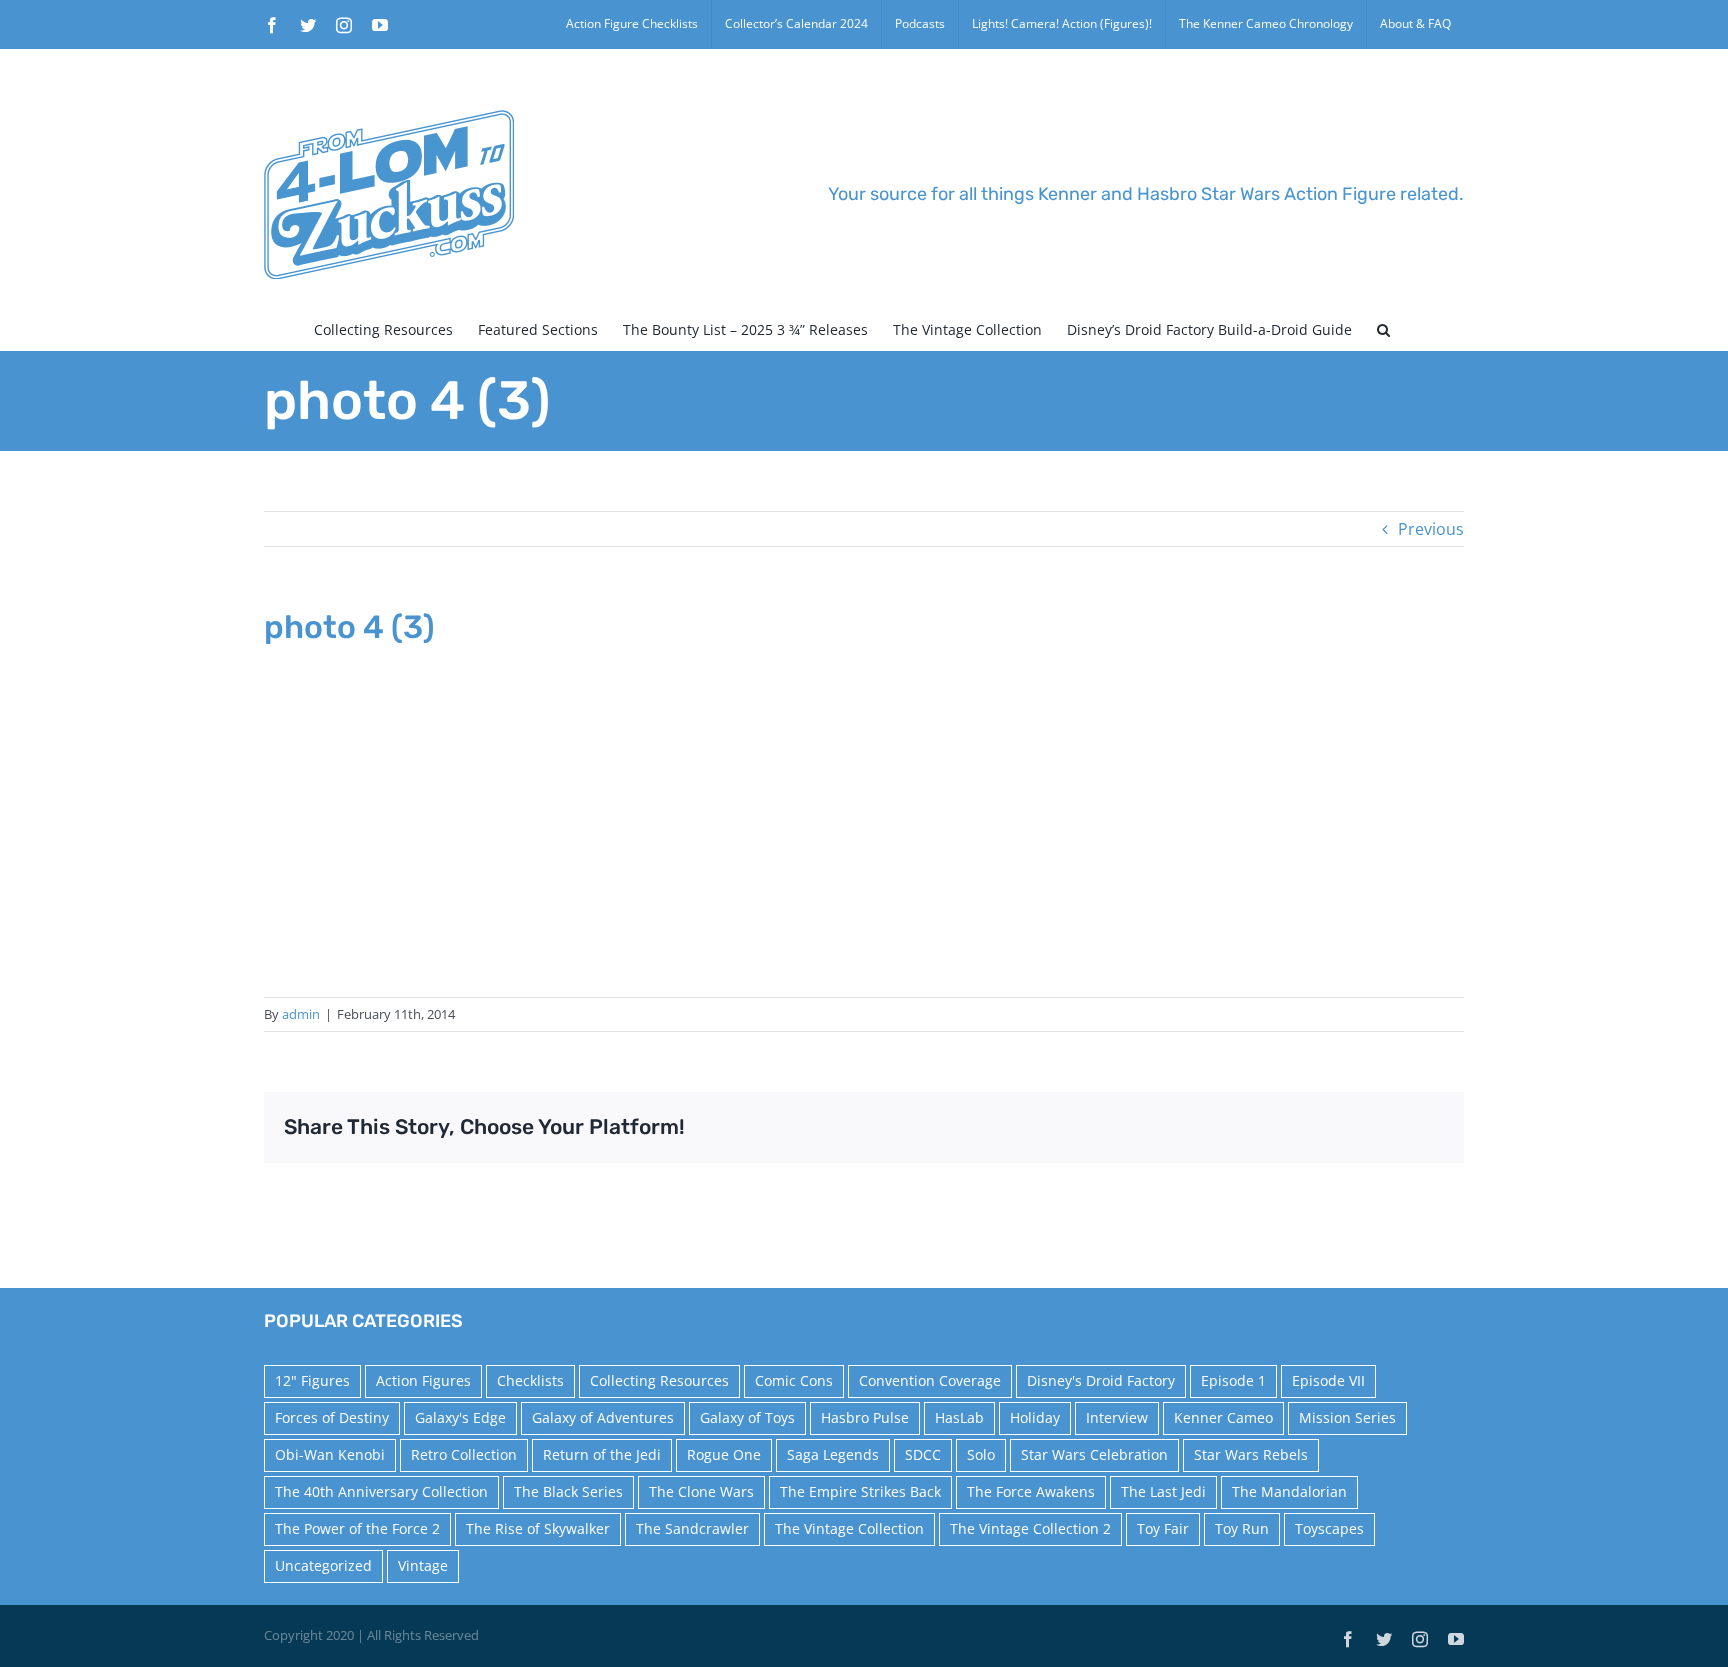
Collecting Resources (659, 1380)
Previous (1431, 529)
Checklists (530, 1380)
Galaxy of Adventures (603, 1417)
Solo (981, 1454)
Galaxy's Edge (460, 1417)
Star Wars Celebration (1094, 1454)
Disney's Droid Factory (1101, 1380)
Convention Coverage (930, 1380)
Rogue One (724, 1454)
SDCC (923, 1454)
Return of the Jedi (602, 1454)
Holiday (1035, 1417)
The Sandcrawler (692, 1528)
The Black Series (568, 1491)
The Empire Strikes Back (860, 1491)
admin (301, 1014)
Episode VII (1328, 1380)
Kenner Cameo (1223, 1417)
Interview (1117, 1417)
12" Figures (312, 1380)
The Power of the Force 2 (357, 1528)
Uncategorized (323, 1565)
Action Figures (423, 1380)
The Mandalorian (1289, 1491)
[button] (1383, 330)
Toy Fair (1163, 1528)
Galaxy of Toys (747, 1417)
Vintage (423, 1565)
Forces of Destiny (332, 1417)
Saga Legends (833, 1454)
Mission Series (1347, 1417)
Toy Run (1242, 1528)
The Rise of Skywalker (538, 1528)
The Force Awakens (1031, 1491)
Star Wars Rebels (1251, 1454)
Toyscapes (1329, 1528)
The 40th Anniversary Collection (381, 1491)
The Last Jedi (1163, 1491)
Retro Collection (464, 1454)
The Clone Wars (701, 1491)
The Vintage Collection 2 (1030, 1528)
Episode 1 (1233, 1380)
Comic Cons (794, 1380)
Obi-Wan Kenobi (330, 1454)
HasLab (959, 1417)
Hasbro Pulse (865, 1417)
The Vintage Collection (849, 1528)
